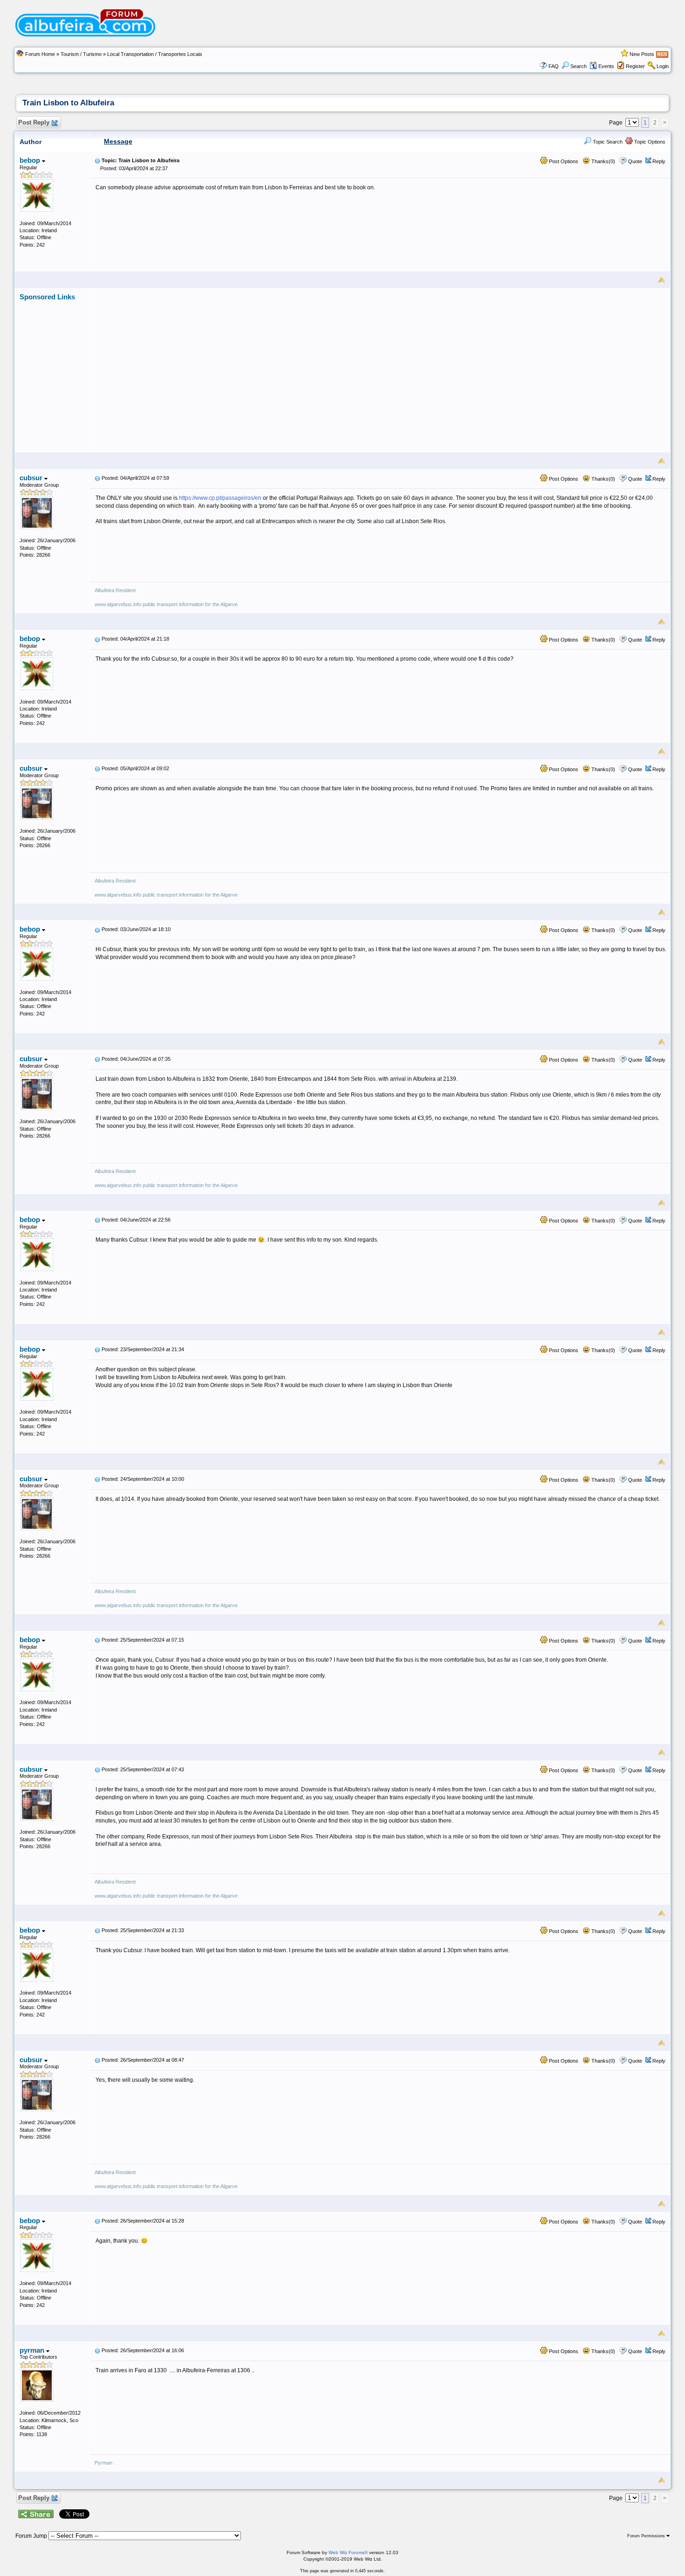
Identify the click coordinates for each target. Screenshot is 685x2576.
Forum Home (40, 54)
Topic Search (607, 142)
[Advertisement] (380, 366)
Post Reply (34, 122)
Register (635, 66)
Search (579, 66)
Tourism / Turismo (81, 54)
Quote (635, 161)
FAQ (554, 66)
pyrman (33, 2350)
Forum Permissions (647, 2536)
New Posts (642, 54)
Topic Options (649, 142)
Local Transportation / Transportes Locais (155, 54)
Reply (659, 161)
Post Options (563, 161)
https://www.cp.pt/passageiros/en (220, 498)
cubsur (32, 478)
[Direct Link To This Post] (97, 160)
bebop (31, 160)
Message (118, 141)
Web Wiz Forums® (348, 2552)
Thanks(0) (603, 161)
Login (663, 66)
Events (606, 66)
